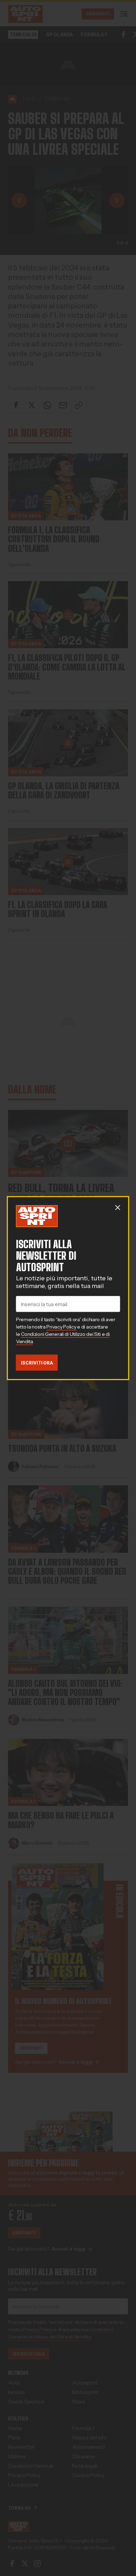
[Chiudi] (118, 1208)
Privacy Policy (61, 1327)
